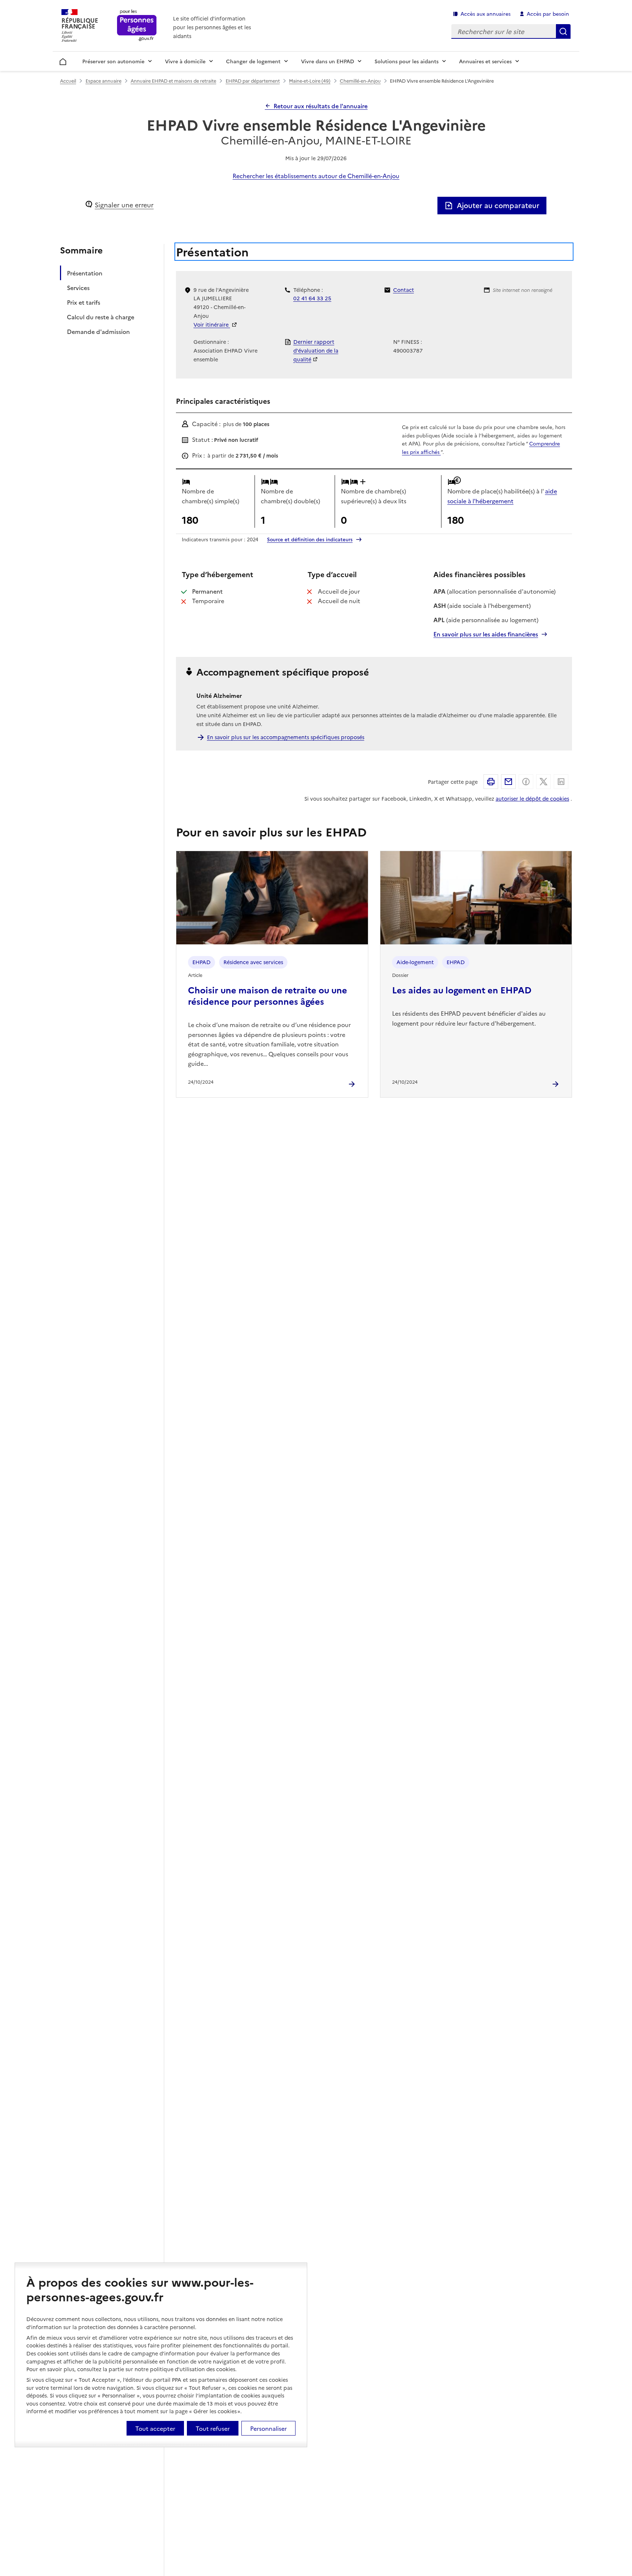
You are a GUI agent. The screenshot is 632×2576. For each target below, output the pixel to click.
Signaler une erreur (124, 205)
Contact (404, 290)
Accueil (63, 60)
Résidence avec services (253, 962)
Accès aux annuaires (486, 14)
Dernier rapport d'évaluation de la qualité (316, 350)
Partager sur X (543, 782)
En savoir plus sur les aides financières (486, 634)
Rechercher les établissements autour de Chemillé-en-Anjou (316, 176)
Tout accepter (155, 2428)
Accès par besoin (548, 14)
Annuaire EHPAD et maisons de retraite (173, 81)
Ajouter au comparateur (498, 205)
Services (78, 287)
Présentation (85, 273)
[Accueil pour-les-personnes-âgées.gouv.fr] (137, 26)
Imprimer (491, 782)
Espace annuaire (104, 81)
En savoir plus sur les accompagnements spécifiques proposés (286, 737)
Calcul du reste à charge (101, 317)
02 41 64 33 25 (312, 298)
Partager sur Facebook (526, 782)
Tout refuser (213, 2428)
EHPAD (202, 962)
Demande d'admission (98, 331)
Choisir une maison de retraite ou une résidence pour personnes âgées (268, 995)
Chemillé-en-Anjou (360, 81)
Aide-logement (415, 962)
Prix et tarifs (84, 302)
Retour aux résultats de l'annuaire (321, 106)
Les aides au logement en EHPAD (462, 990)
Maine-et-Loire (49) (310, 81)
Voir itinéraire (212, 324)
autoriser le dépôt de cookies (532, 798)
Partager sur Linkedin (561, 782)
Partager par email (508, 782)
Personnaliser (268, 2428)
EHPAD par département (253, 81)
